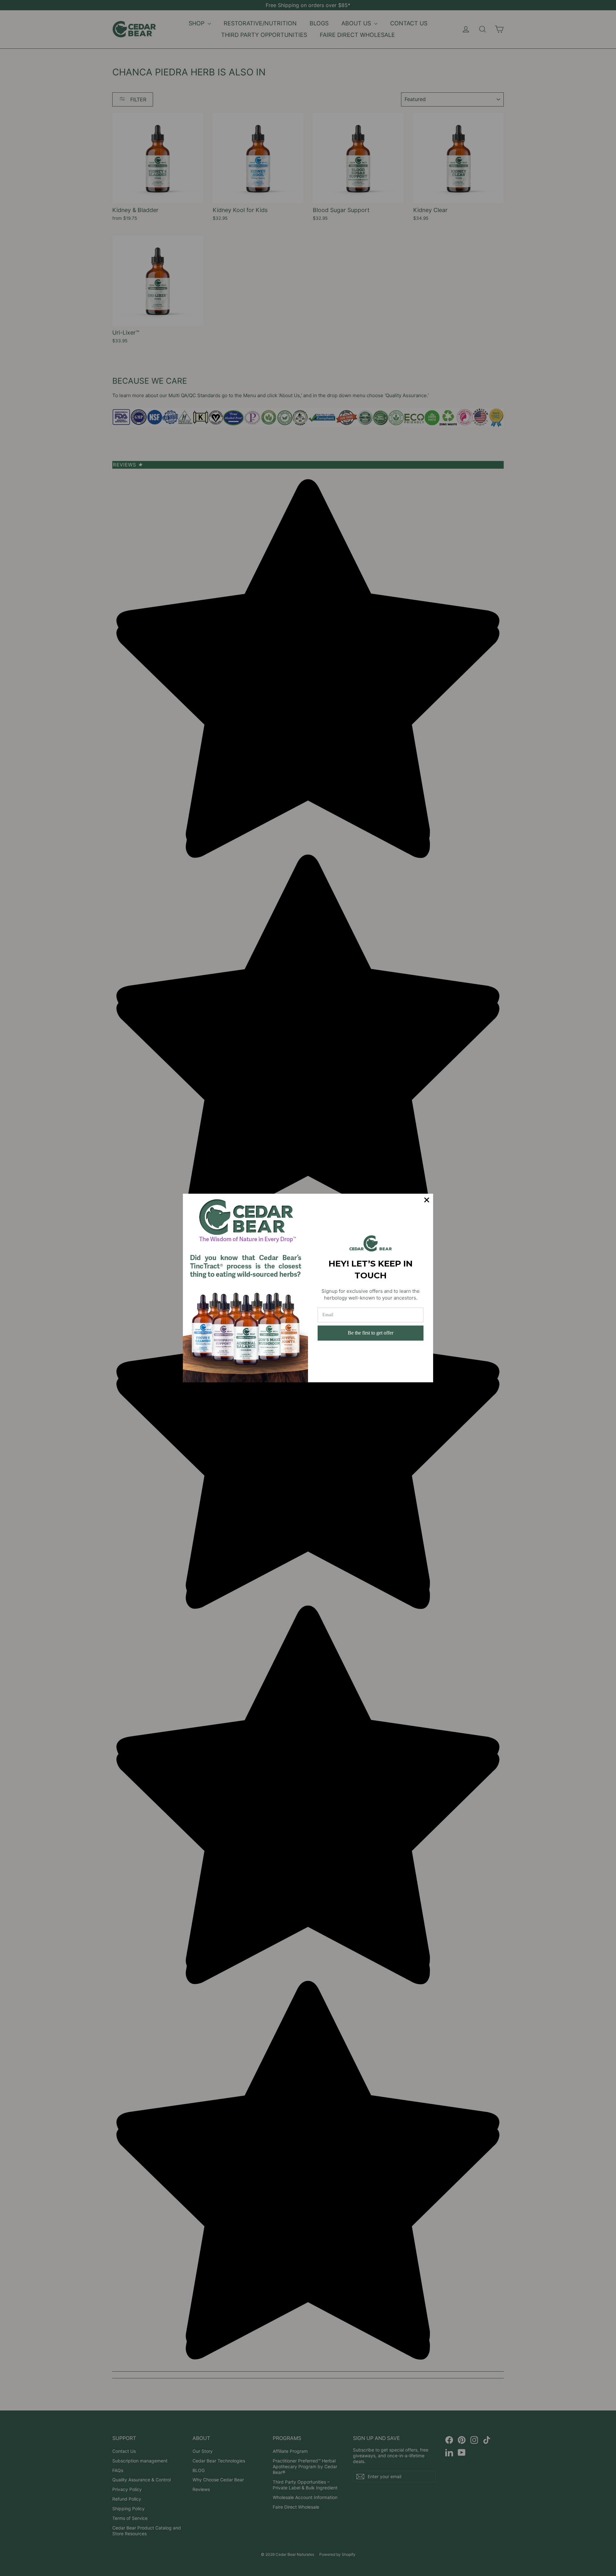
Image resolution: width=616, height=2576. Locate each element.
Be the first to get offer (371, 1333)
